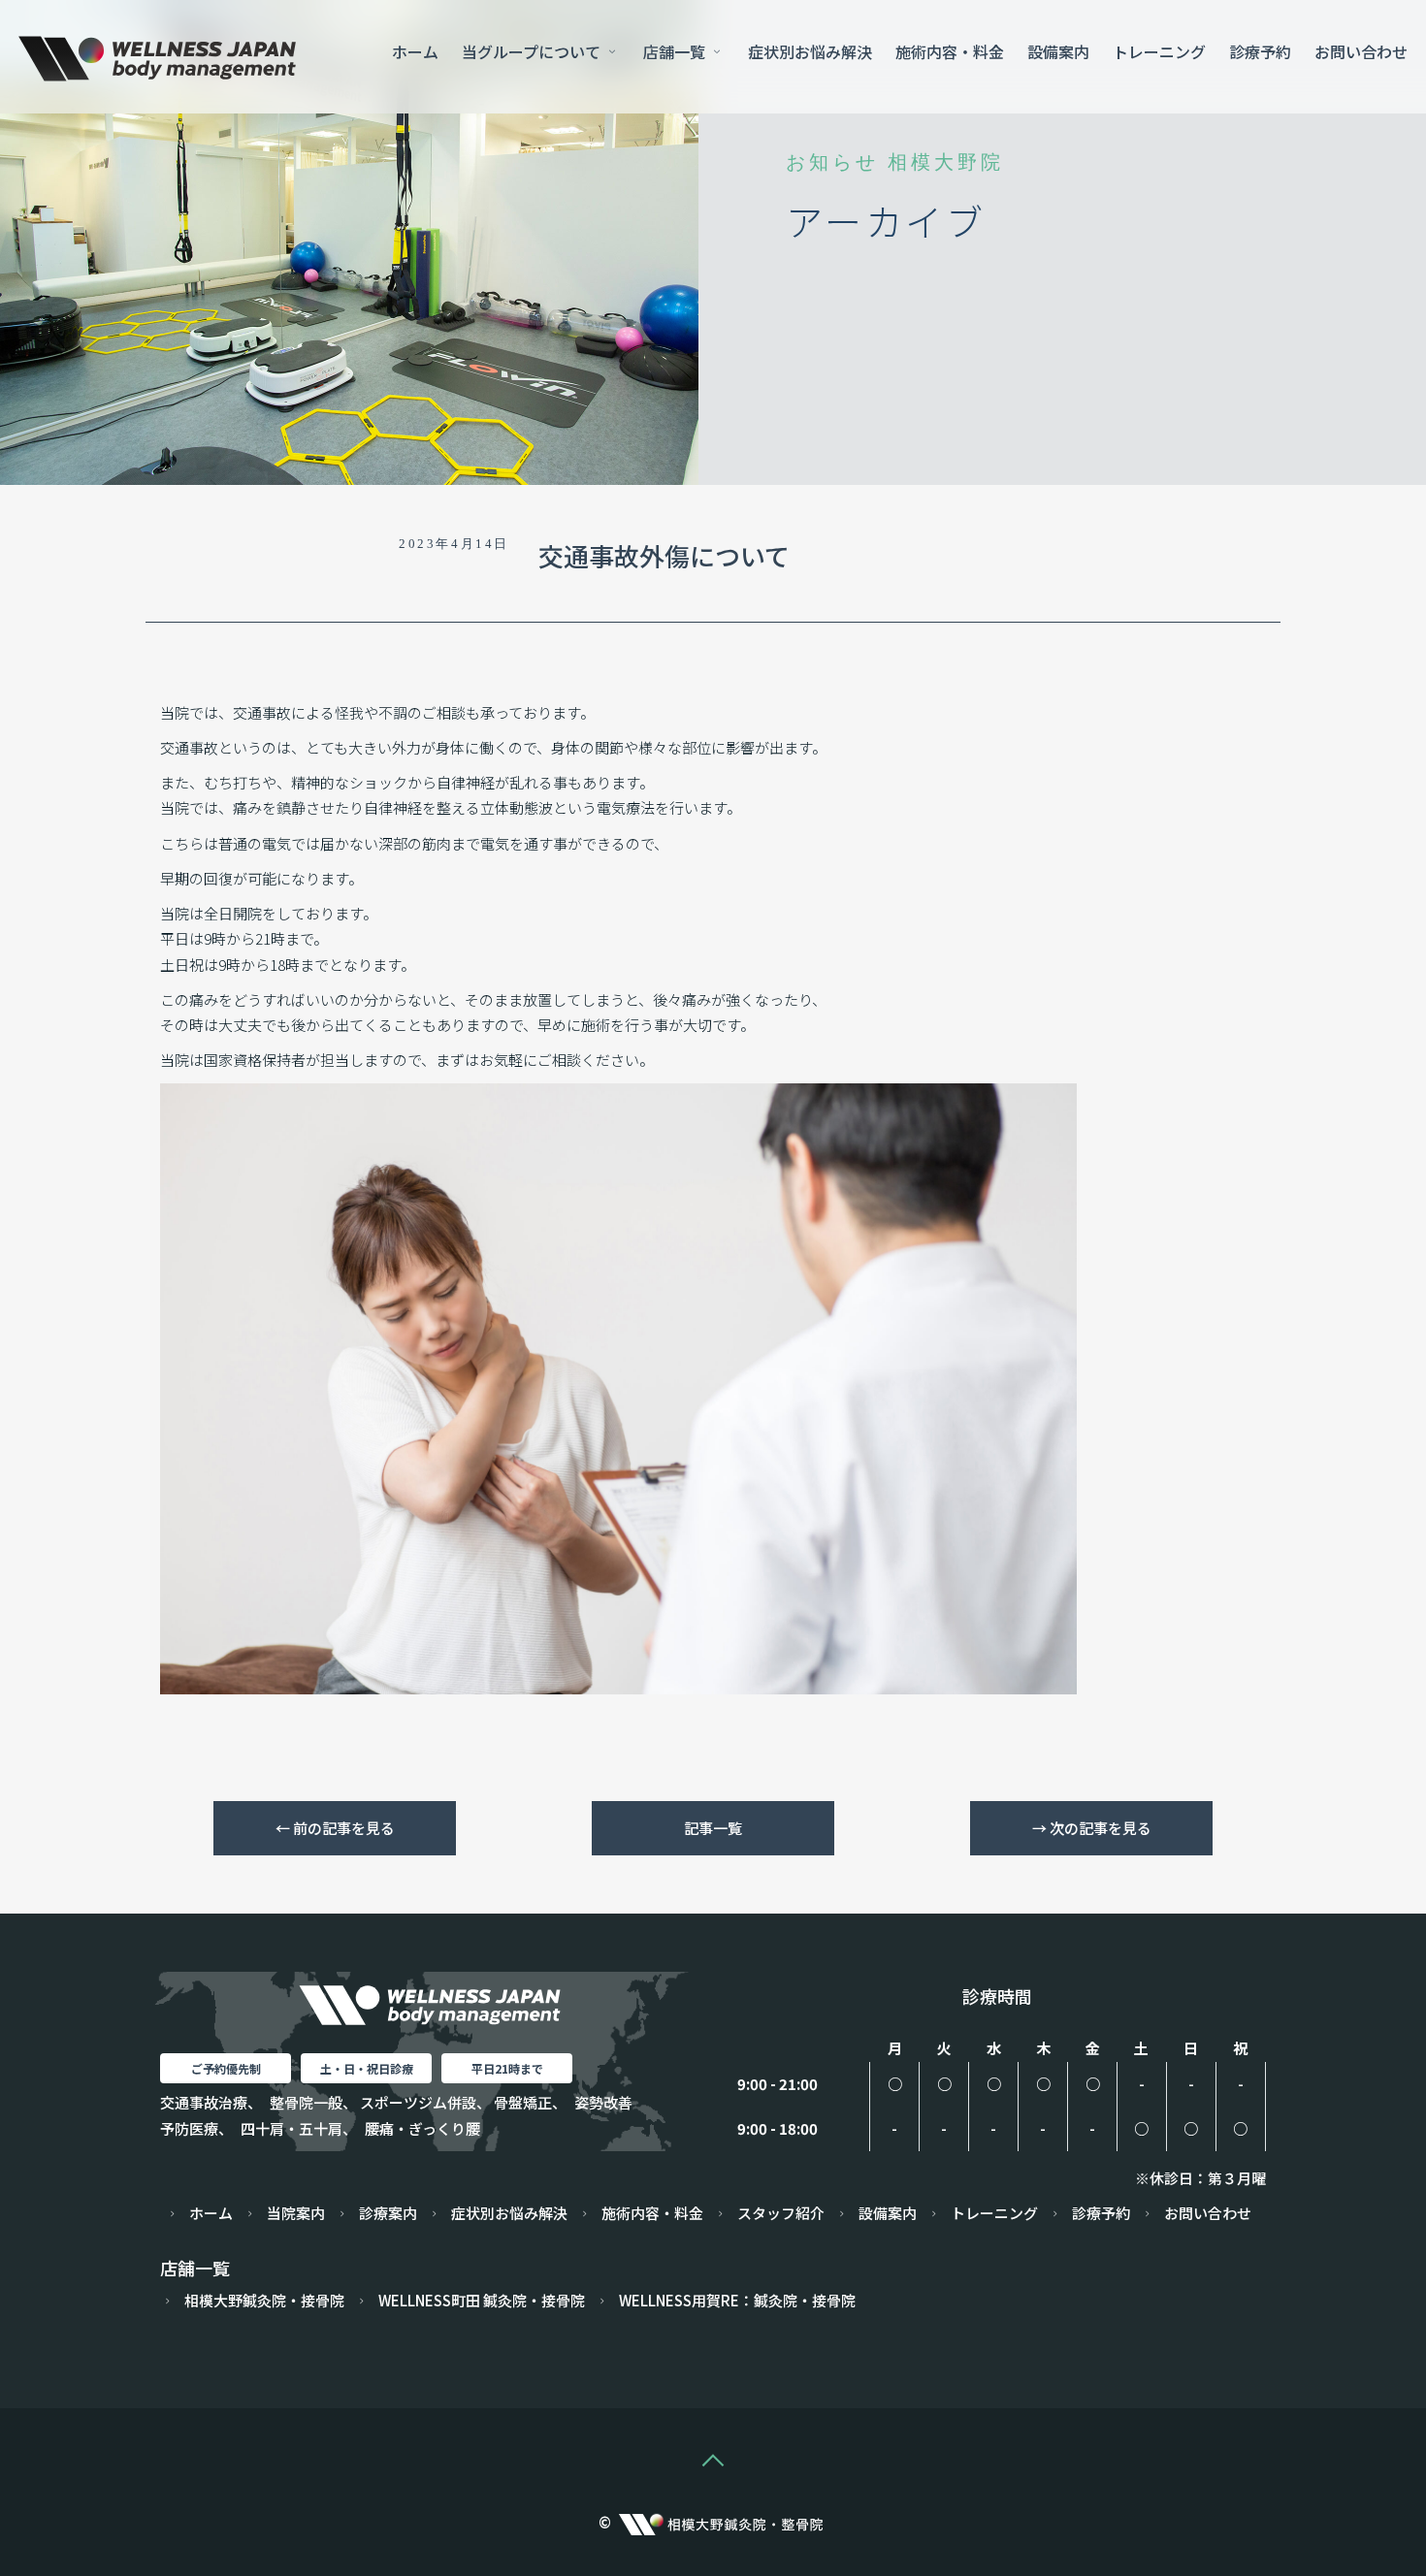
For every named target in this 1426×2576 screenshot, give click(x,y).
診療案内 (388, 2213)
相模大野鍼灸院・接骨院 (264, 2300)
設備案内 (1058, 51)
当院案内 (296, 2213)
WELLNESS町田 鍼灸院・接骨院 (482, 2300)
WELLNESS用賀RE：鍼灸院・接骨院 (737, 2300)
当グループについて (533, 51)
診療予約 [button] (1260, 51)
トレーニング (1159, 51)
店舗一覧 (676, 51)
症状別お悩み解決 (810, 51)
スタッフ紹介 (781, 2213)
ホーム (415, 51)
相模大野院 (946, 162)
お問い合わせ (1361, 51)
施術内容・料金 (950, 51)
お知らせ (832, 162)
